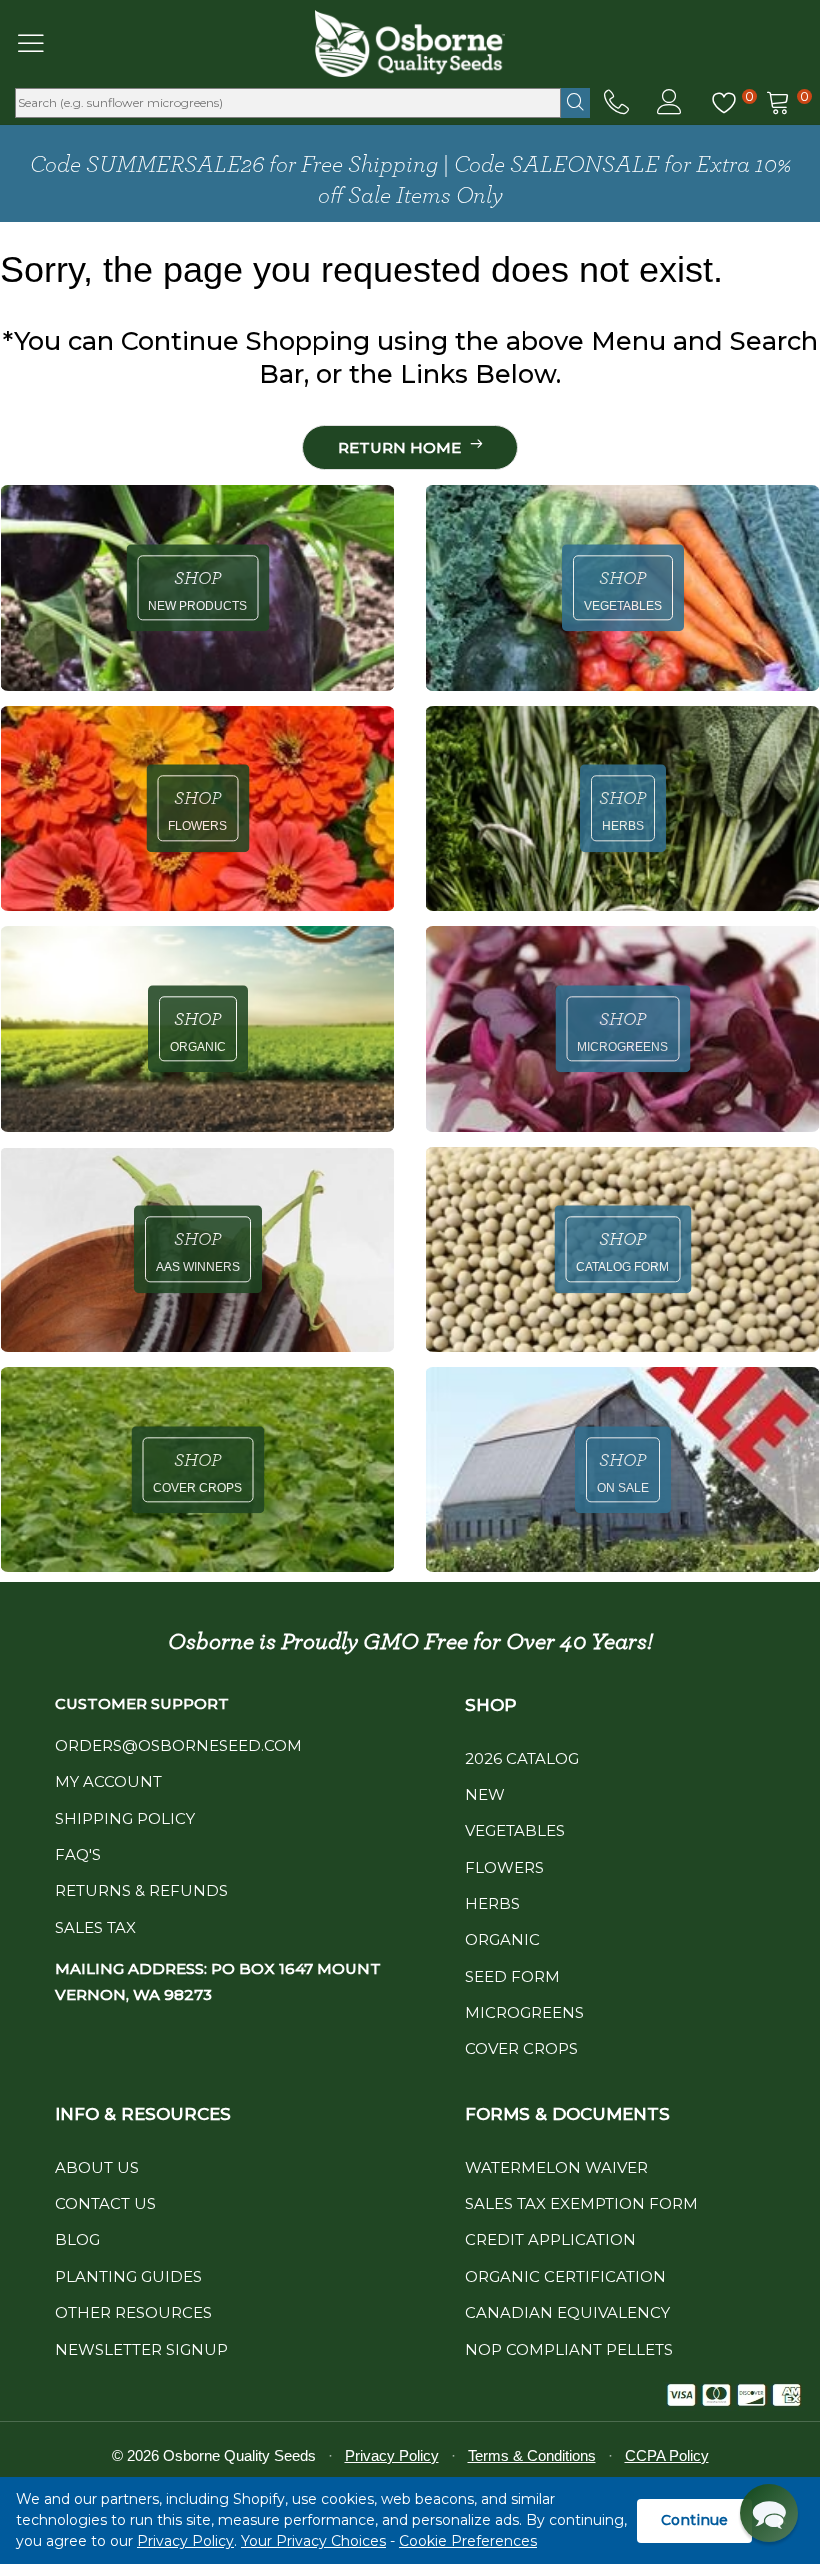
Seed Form (512, 1976)
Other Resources (133, 2312)
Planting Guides (128, 2276)
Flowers (504, 1867)
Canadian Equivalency (567, 2312)
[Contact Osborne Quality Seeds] (616, 103)
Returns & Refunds (141, 1890)
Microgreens (524, 2012)
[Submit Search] (575, 103)
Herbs (492, 1903)
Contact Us (105, 2203)
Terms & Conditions (532, 2455)
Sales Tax (95, 1927)
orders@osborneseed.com (178, 1745)
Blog (77, 2239)
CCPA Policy (667, 2455)
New (485, 1794)
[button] (769, 2513)
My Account (108, 1781)
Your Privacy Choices (313, 2541)
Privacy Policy (185, 2541)
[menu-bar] (43, 43)
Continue (694, 2520)
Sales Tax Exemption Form (581, 2203)
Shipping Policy (125, 1818)
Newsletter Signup (141, 2349)
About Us (97, 2167)
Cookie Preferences (468, 2541)
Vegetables (515, 1830)
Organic (502, 1939)
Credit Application (550, 2239)
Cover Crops (521, 2048)
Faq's (78, 1854)
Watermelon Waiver (556, 2167)
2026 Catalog (522, 1758)
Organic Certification (565, 2276)
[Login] (669, 103)
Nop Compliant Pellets (569, 2349)
